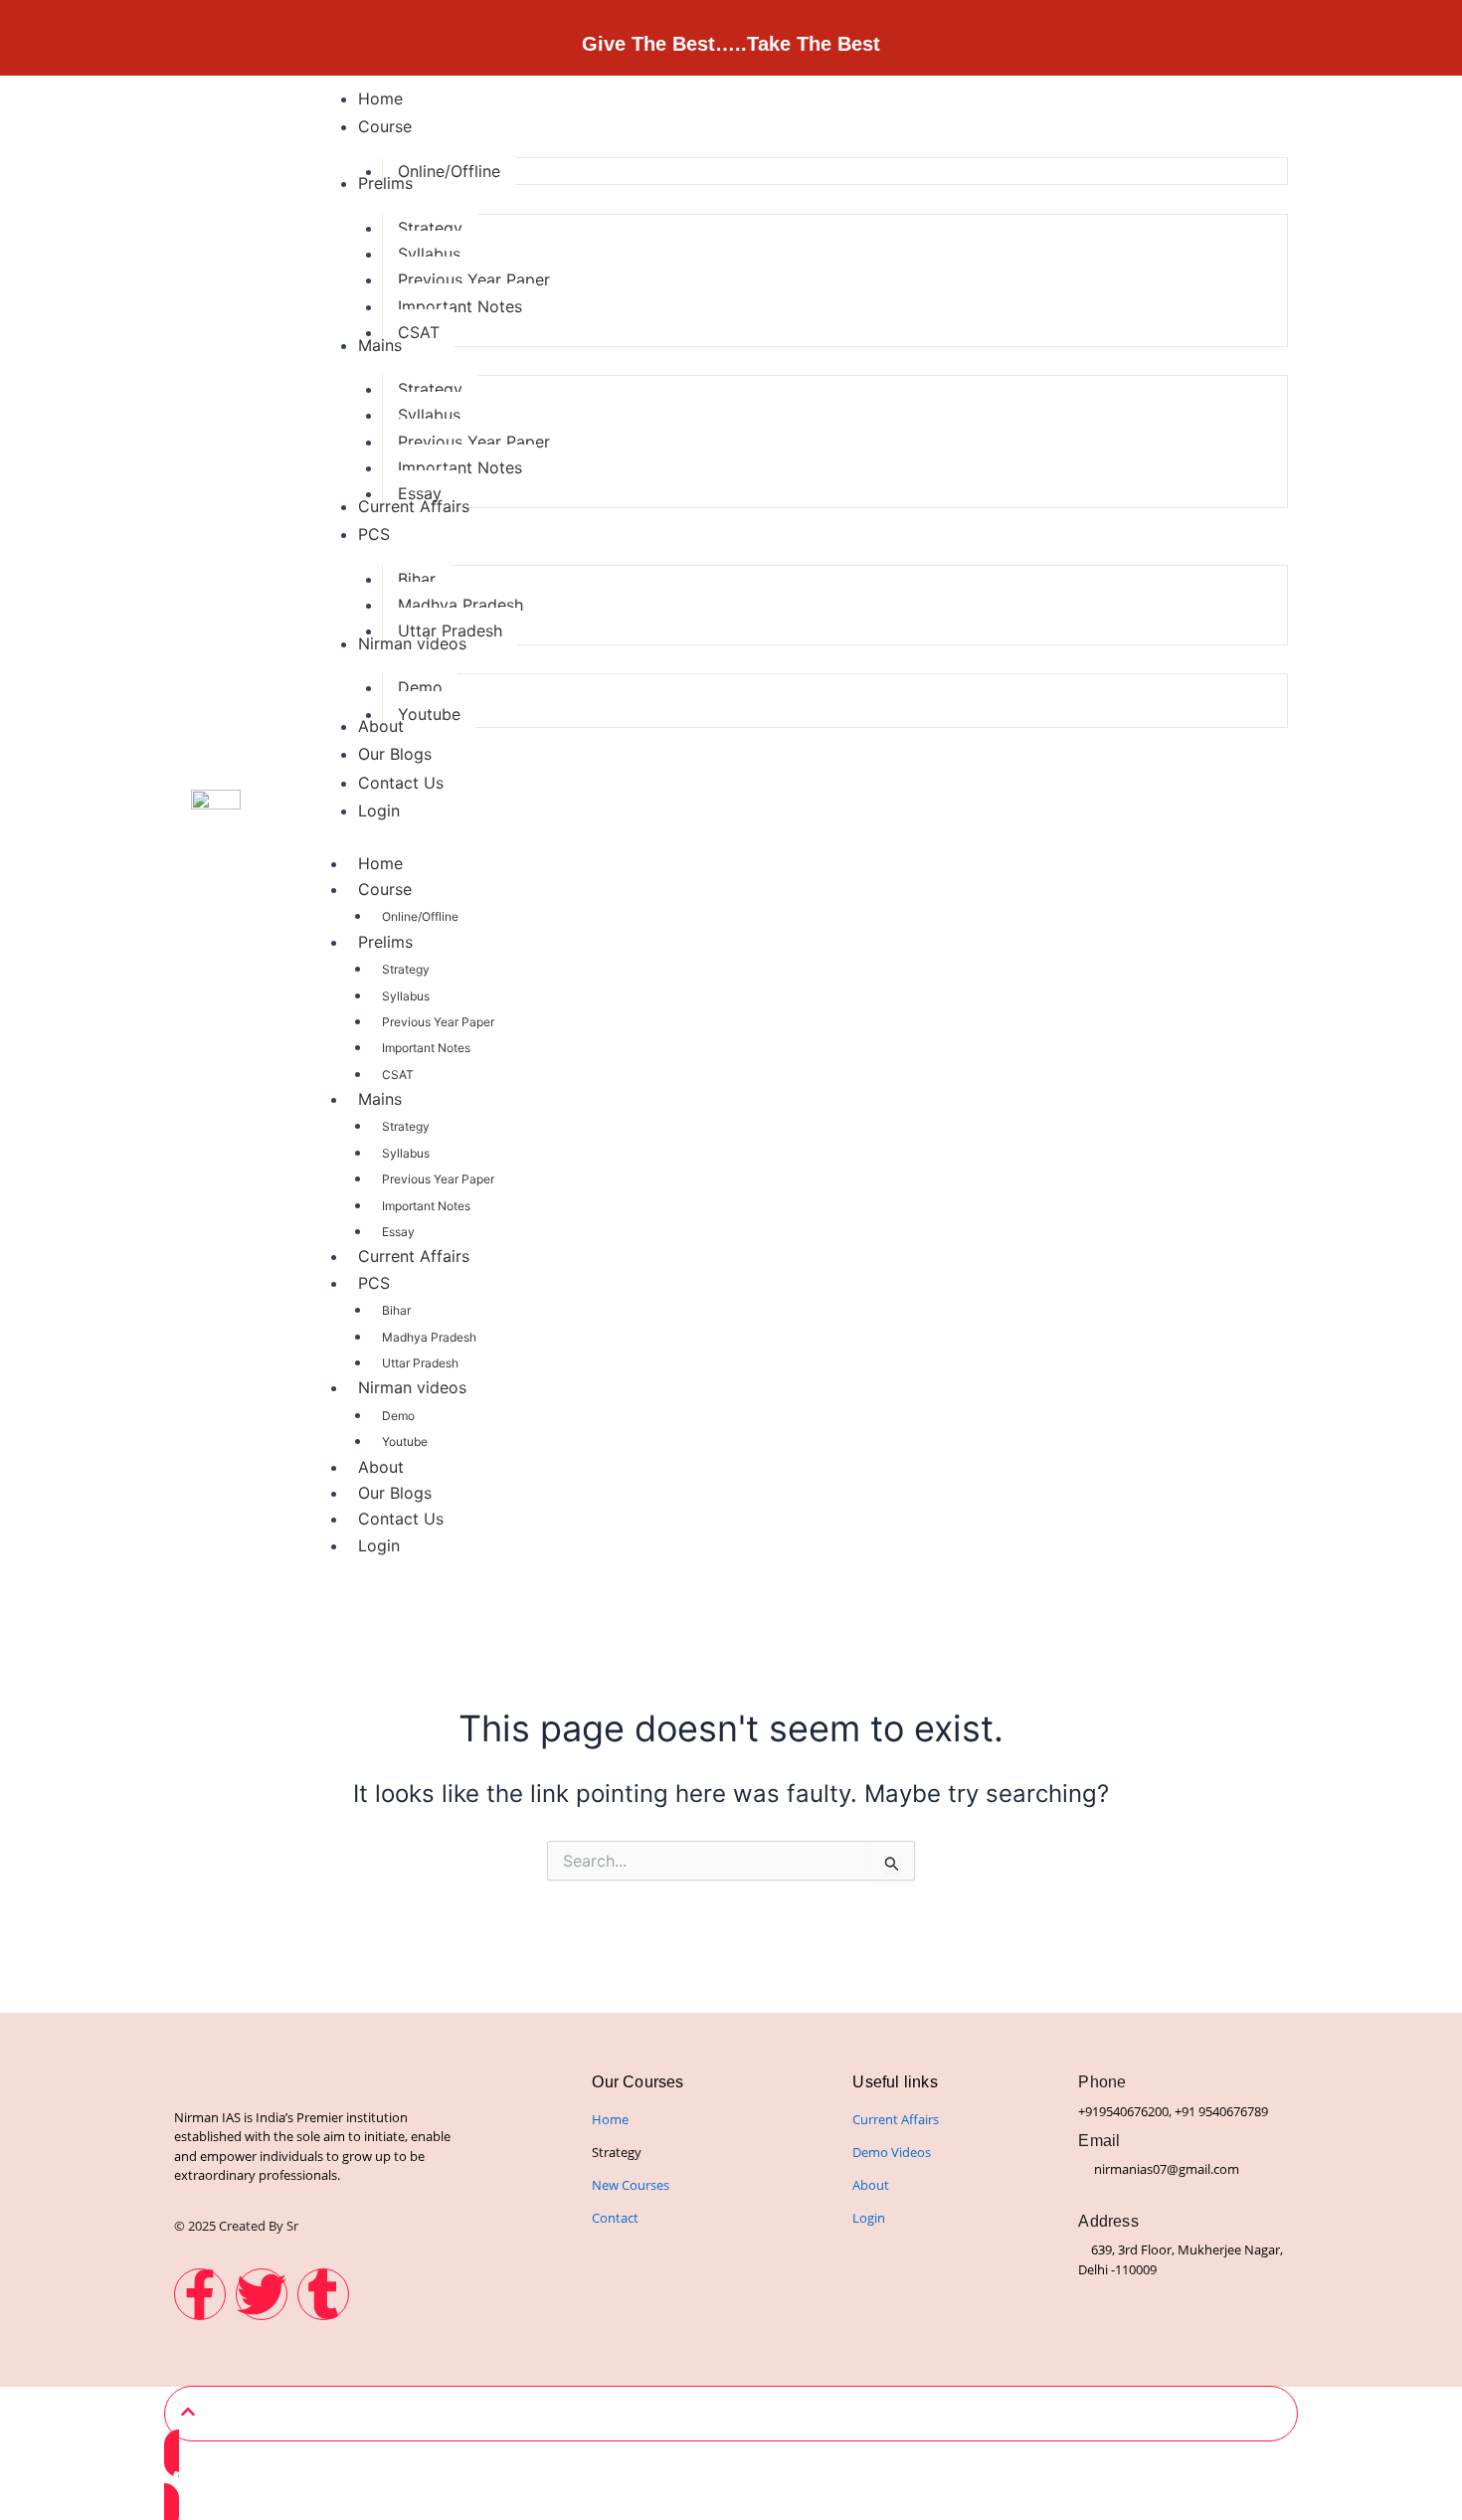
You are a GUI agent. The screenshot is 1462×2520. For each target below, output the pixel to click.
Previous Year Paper (438, 1022)
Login (379, 1545)
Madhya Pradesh (429, 1337)
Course (385, 889)
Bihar (396, 1310)
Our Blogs (395, 1493)
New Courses (631, 2185)
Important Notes (426, 1048)
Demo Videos (892, 2152)
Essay (398, 1232)
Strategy (406, 969)
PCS (374, 1283)
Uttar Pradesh (420, 1363)
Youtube (405, 1441)
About (381, 1467)
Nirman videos (412, 1387)
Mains (380, 1099)
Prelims (385, 942)
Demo (398, 1416)
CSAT (398, 1075)
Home (380, 863)
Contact (615, 2218)
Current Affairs (414, 1256)
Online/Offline (420, 916)
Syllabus (406, 996)
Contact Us (401, 1519)
